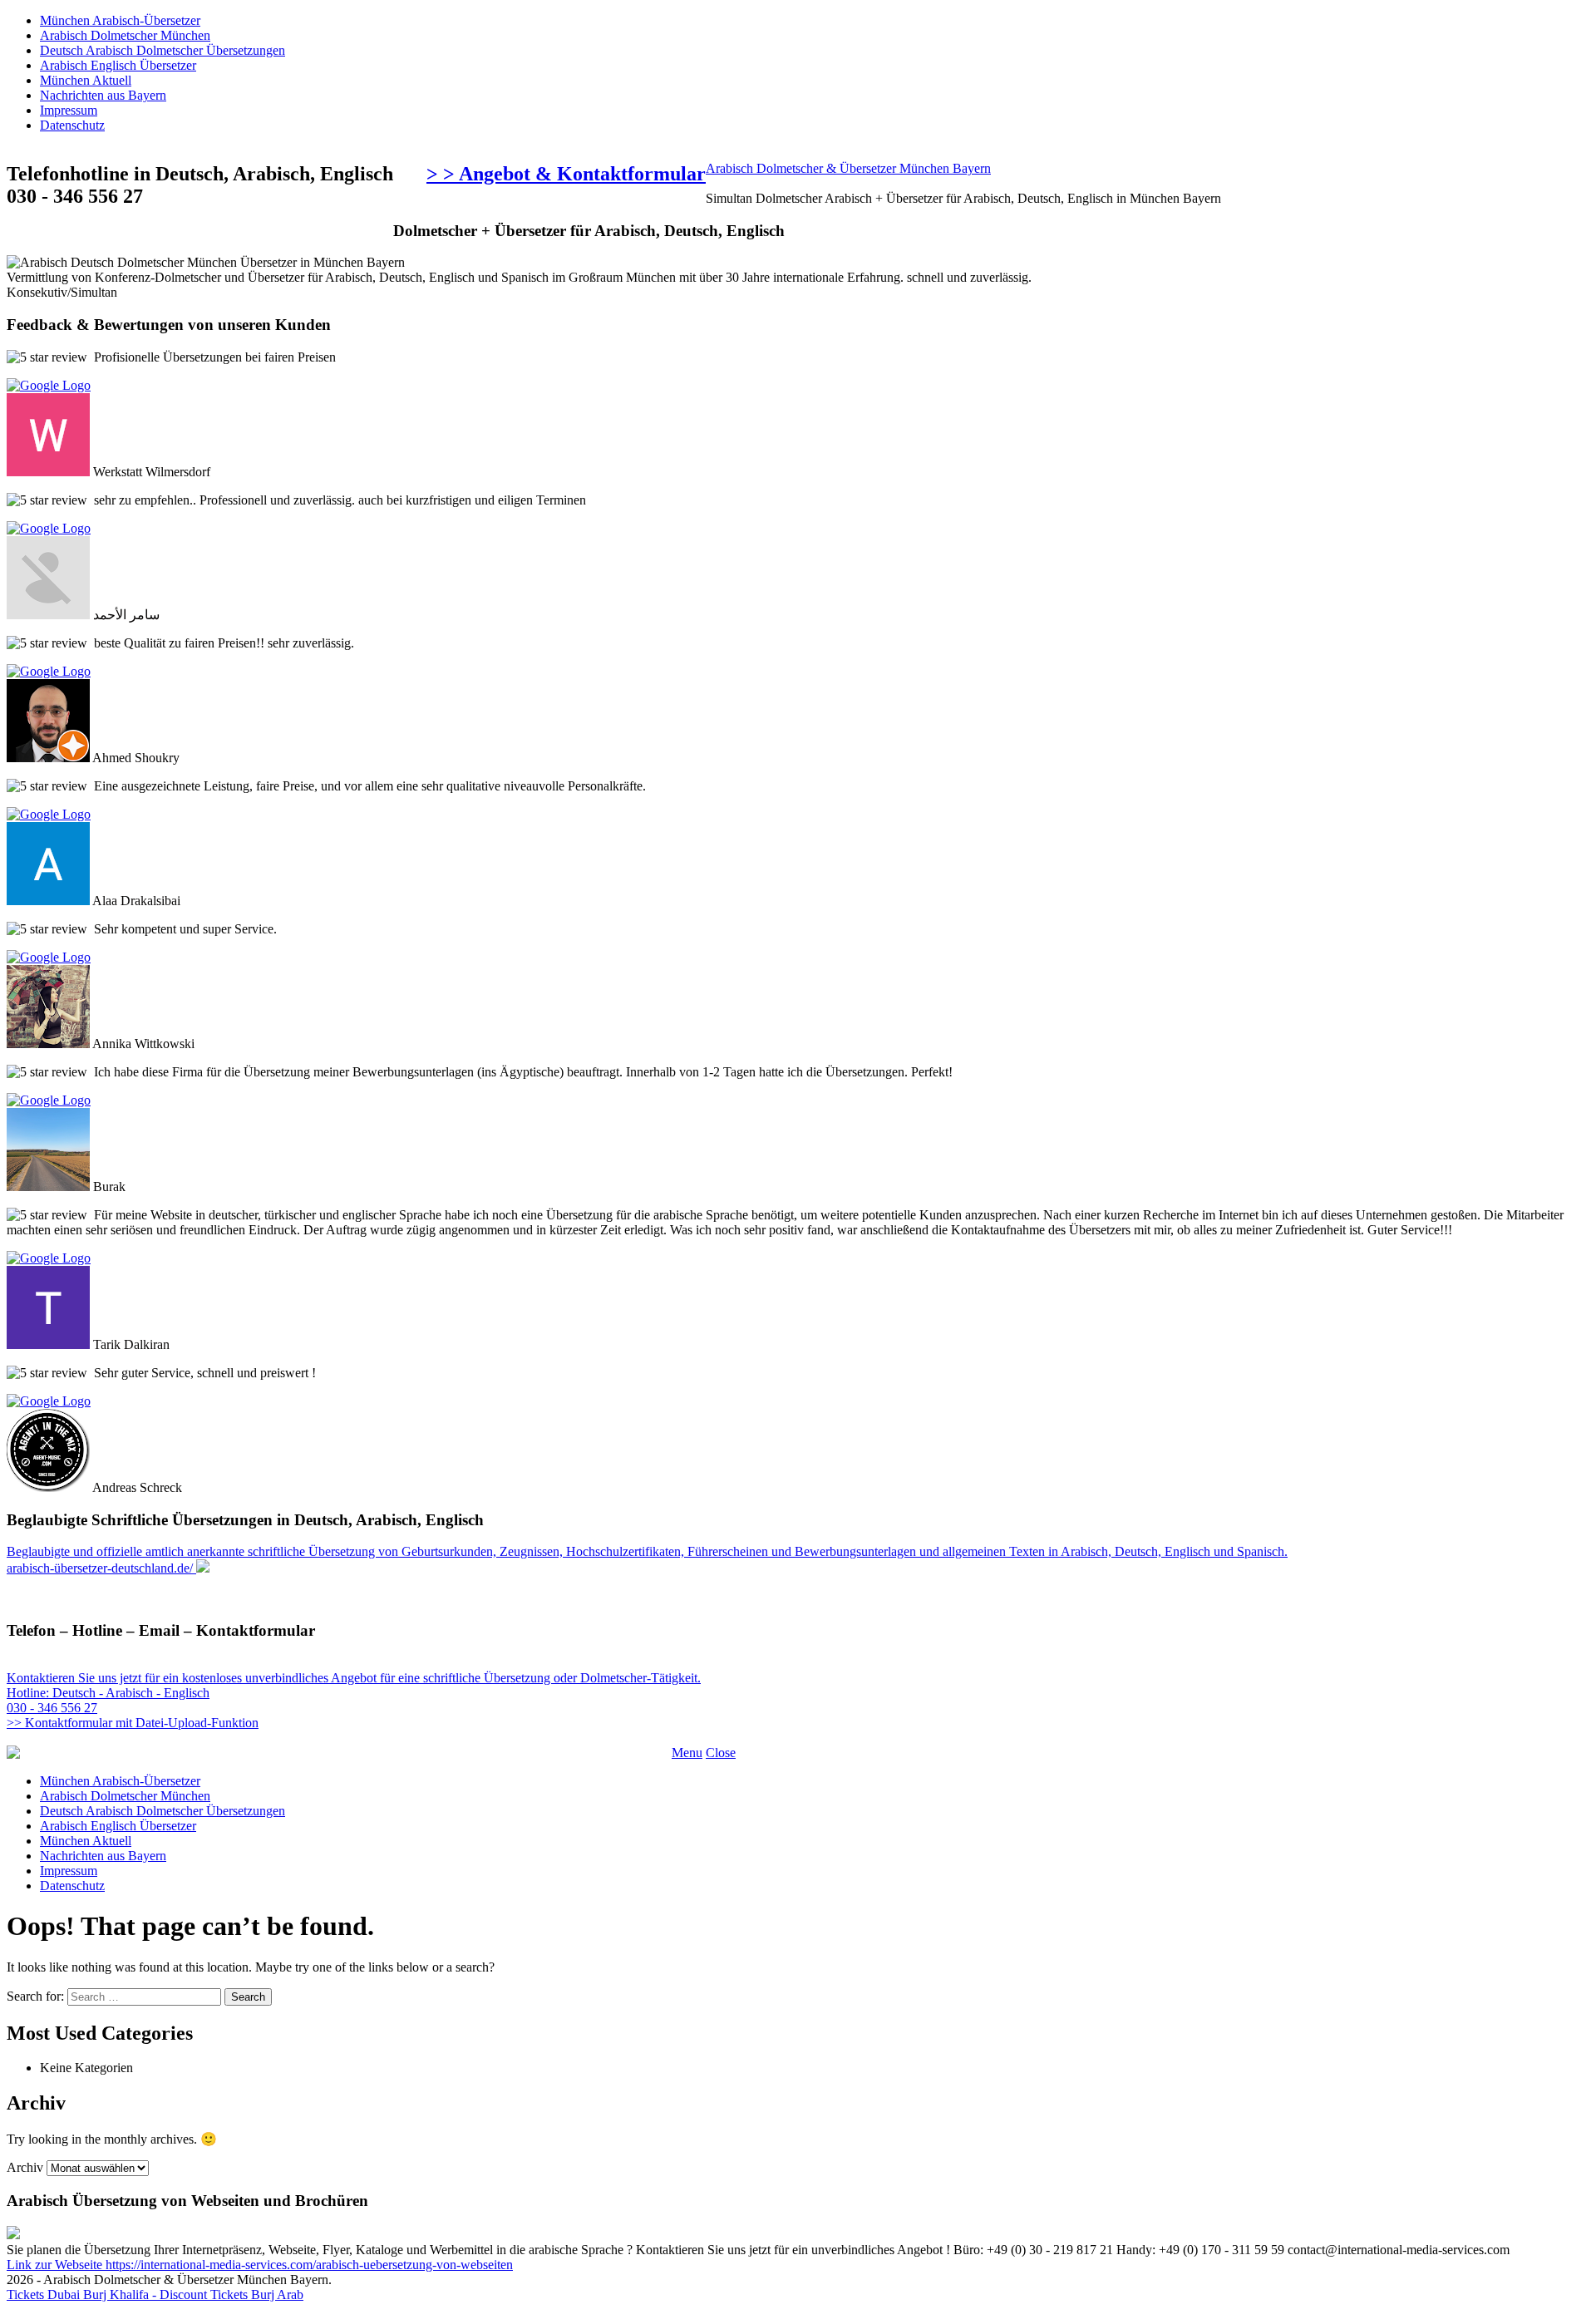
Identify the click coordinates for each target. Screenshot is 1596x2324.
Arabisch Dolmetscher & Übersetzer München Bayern (848, 168)
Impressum (69, 110)
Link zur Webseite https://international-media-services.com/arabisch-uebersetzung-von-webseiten (260, 2265)
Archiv (25, 2167)
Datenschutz (72, 125)
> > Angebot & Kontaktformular (566, 174)
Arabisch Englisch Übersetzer (118, 65)
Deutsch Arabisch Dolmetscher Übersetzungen (163, 50)
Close (721, 1753)
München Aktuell (86, 80)
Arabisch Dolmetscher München (125, 35)
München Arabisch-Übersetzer (120, 20)
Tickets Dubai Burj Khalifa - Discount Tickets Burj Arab (155, 2294)
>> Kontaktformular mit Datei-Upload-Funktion (133, 1723)
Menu (687, 1753)
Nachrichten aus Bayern (103, 95)
